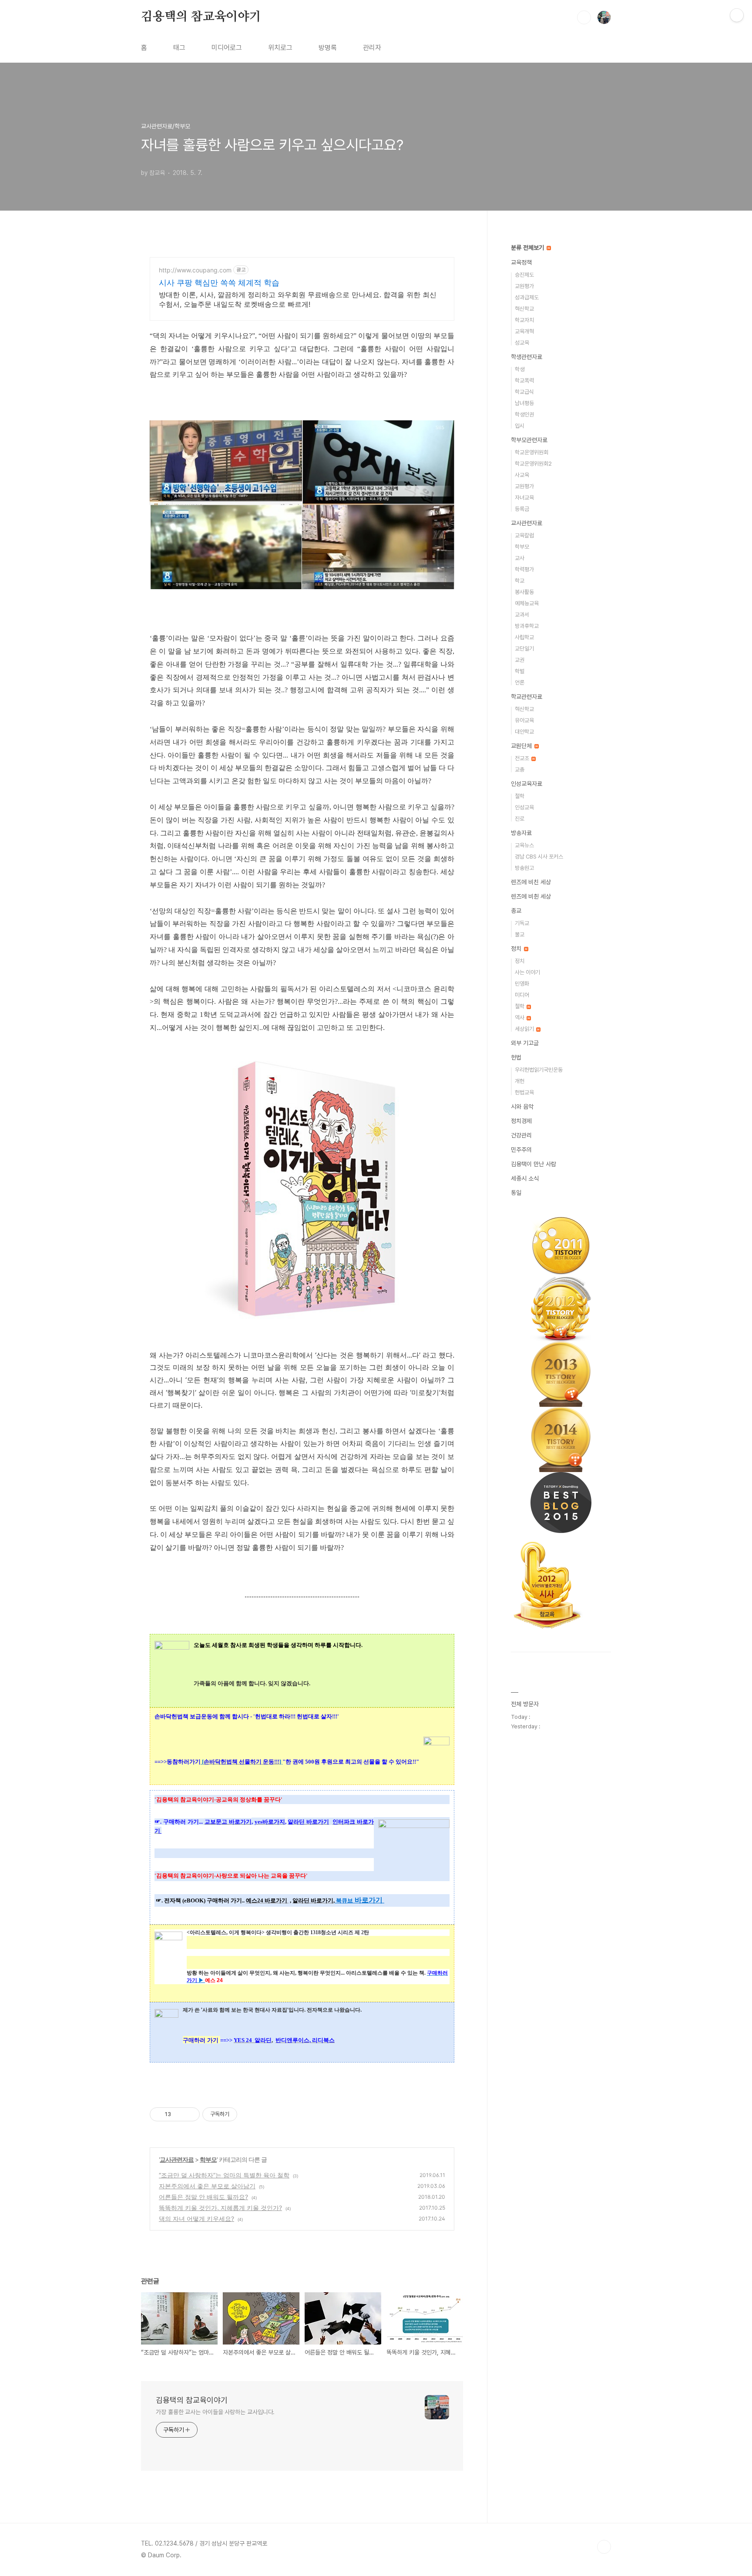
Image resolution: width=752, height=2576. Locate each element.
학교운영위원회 (532, 452)
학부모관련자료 (529, 440)
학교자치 (524, 320)
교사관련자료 (177, 2159)
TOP (604, 2547)
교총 (520, 770)
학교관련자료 (527, 697)
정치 (517, 949)
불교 (520, 934)
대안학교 (524, 732)
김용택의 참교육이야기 (201, 17)
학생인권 (524, 414)
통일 (516, 1193)
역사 (520, 1018)
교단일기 (524, 649)
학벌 (520, 671)
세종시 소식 (525, 1178)
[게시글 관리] (190, 2114)
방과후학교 (527, 626)
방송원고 (524, 868)
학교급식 (524, 392)
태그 (179, 48)
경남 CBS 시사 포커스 (539, 857)
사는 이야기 (527, 972)
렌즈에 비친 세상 (531, 882)
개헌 (520, 1081)
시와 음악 (522, 1107)
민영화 (522, 984)
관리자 (372, 48)
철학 (520, 796)
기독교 (522, 923)
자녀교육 (524, 498)
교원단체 (522, 746)
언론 (520, 683)
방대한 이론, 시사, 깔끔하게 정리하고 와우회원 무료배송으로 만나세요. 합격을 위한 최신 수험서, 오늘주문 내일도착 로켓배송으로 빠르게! (298, 299)
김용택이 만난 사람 (534, 1164)
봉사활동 (524, 592)
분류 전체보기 (528, 248)
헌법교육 (524, 1092)
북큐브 (344, 1900)
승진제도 (524, 275)
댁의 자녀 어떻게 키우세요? (196, 2219)
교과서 (522, 615)
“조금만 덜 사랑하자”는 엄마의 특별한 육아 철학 (224, 2175)
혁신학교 (524, 309)
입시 (520, 426)
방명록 (328, 48)
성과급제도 (527, 297)
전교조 (523, 758)
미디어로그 (227, 48)
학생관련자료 (527, 357)
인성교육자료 (527, 784)
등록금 (522, 509)
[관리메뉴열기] (737, 15)
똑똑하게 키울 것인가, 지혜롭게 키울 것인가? (220, 2208)
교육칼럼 (524, 535)
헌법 (516, 1057)
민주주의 (521, 1150)
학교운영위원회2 (533, 464)
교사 (520, 558)
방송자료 (521, 833)
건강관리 (521, 1135)
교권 (520, 660)
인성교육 (524, 807)
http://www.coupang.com (195, 270)
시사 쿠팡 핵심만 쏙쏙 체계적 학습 (219, 283)
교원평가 (524, 286)
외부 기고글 (525, 1043)
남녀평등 (524, 403)
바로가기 (368, 1900)
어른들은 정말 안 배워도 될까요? (203, 2197)
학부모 (208, 2159)
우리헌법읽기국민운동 (539, 1070)
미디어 (522, 995)
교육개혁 (524, 331)
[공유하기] (179, 2114)
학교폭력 (524, 381)
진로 (520, 819)
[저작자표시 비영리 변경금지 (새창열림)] (249, 2114)
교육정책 (521, 262)
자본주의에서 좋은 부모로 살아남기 (207, 2186)
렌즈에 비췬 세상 (531, 896)
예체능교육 (527, 603)
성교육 (522, 343)
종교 (516, 911)
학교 (520, 581)
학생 (520, 369)
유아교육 (524, 720)
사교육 (522, 475)
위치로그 (280, 48)
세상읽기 (525, 1029)
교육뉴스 (524, 845)
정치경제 (521, 1121)
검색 (584, 17)
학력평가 (524, 569)
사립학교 (524, 637)
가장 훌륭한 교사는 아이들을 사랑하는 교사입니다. (215, 2412)
